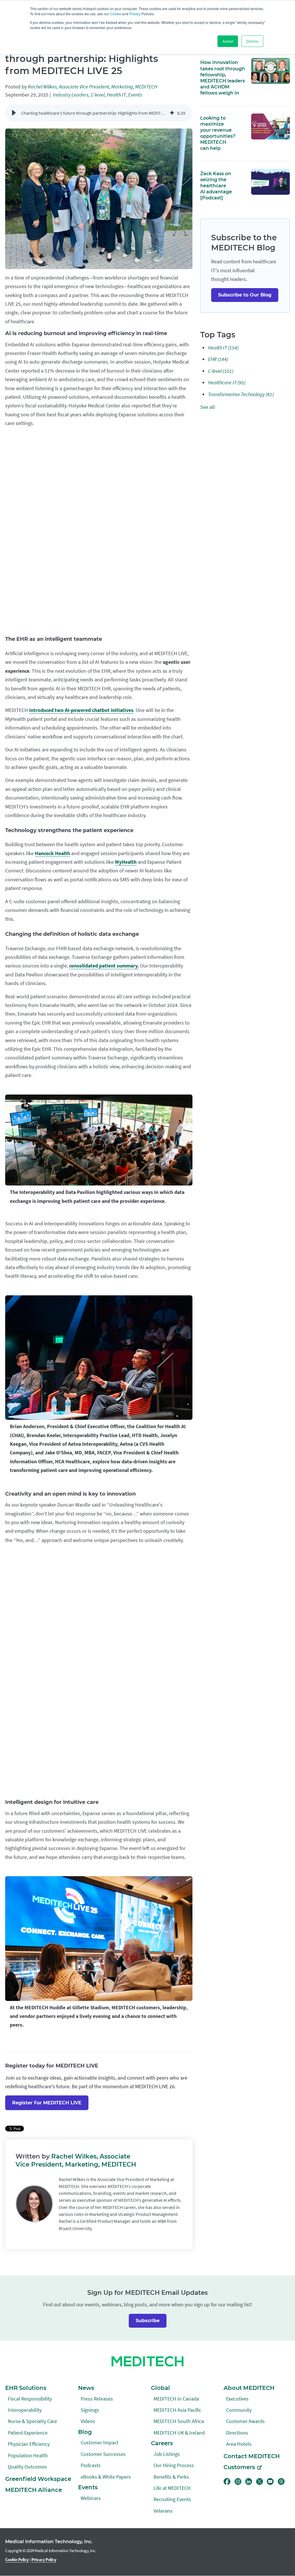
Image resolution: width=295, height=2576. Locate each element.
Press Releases (97, 2399)
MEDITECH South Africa (179, 2421)
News (86, 2388)
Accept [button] (228, 41)
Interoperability (25, 2410)
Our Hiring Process (174, 2465)
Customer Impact (100, 2442)
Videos (88, 2421)
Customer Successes (103, 2454)
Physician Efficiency (29, 2444)
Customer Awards (245, 2421)
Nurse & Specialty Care (32, 2421)
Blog (85, 2432)
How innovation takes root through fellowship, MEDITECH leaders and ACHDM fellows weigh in (223, 77)
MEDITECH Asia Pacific (177, 2410)
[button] (14, 113)
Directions (237, 2433)
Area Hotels (239, 2444)
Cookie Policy (17, 2559)
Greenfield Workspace (38, 2479)
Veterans (163, 2511)
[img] (172, 113)
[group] (99, 113)
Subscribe (148, 2321)
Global (160, 2388)
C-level (98, 95)
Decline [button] (252, 41)
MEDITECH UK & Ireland (179, 2433)
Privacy (135, 14)
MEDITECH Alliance (34, 2490)
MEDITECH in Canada (176, 2399)
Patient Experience (28, 2433)
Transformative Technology (241, 394)
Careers (162, 2443)
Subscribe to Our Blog (245, 295)
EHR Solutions (26, 2388)
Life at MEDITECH (172, 2488)
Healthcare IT (227, 382)
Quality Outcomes (27, 2467)
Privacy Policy (44, 2559)
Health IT (116, 95)
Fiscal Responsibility (30, 2399)
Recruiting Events (172, 2499)
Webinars (91, 2498)
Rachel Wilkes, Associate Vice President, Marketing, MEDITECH (93, 87)
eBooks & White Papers (106, 2477)
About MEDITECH (249, 2388)
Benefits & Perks (171, 2477)
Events (135, 95)
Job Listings (167, 2454)
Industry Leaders (71, 95)
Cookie (116, 14)
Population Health (28, 2455)
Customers (239, 2467)
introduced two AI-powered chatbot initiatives (81, 710)
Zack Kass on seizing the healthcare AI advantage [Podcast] (216, 186)
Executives (237, 2399)
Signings (90, 2410)
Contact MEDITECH (252, 2456)
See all (208, 407)
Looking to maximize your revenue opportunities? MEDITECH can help (218, 133)
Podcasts (91, 2465)
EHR (218, 359)
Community (239, 2410)
